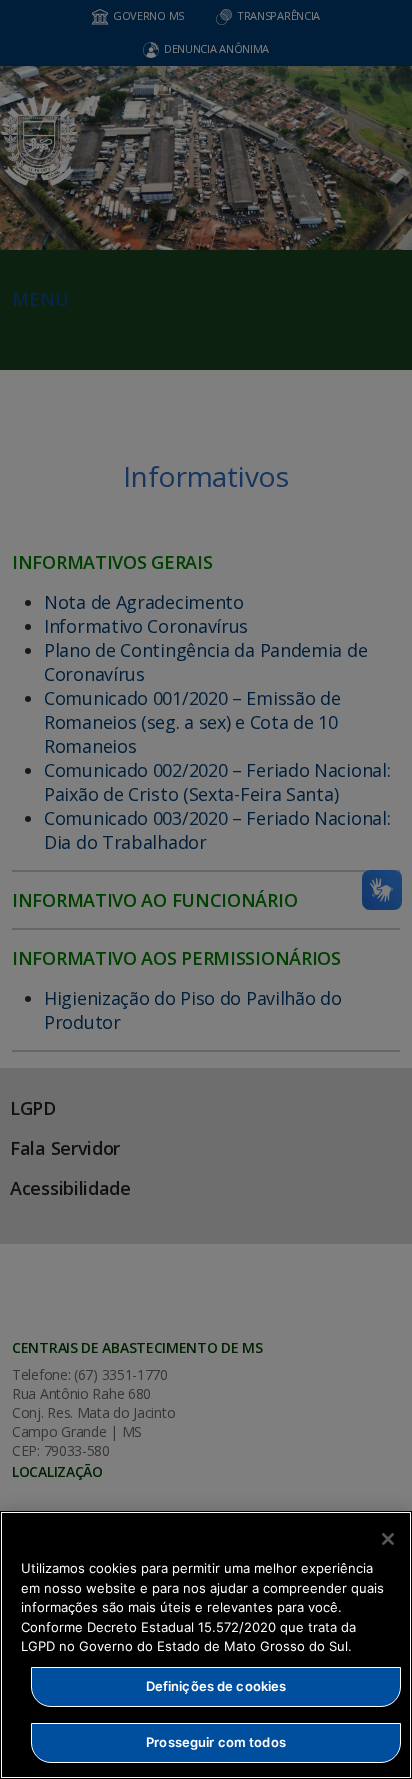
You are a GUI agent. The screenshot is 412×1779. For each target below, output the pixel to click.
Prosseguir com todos (216, 1742)
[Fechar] (388, 1539)
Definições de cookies (216, 1686)
